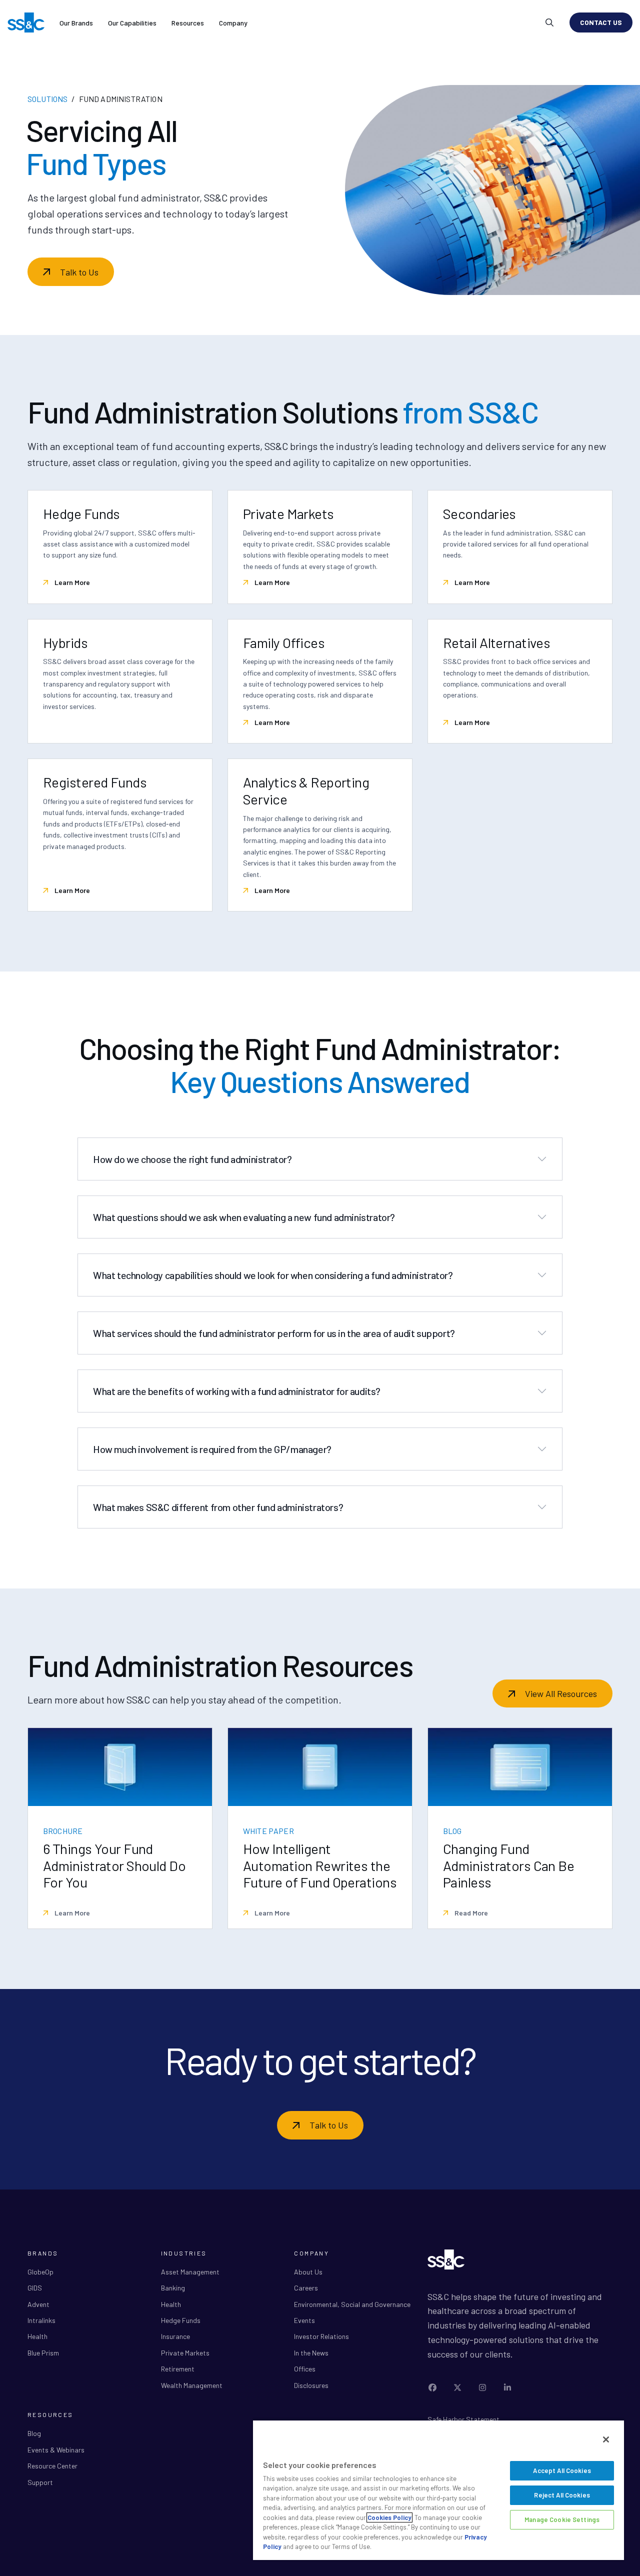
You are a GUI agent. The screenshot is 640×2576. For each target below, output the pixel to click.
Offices (305, 2369)
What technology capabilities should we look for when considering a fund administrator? (273, 1275)
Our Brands (76, 23)
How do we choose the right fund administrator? (192, 1159)
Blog (34, 2433)
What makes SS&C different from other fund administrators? (218, 1507)
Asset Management (190, 2272)
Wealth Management (192, 2385)
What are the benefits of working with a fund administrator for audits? (237, 1391)
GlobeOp (40, 2272)
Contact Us (601, 22)
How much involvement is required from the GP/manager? (212, 1449)
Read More (470, 1913)
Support (40, 2482)
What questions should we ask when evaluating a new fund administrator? (244, 1217)
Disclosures (311, 2385)
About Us (308, 2272)
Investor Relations (321, 2336)
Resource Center (52, 2466)
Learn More (71, 582)
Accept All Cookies (562, 2470)
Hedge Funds (181, 2320)
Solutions (47, 99)
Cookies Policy (389, 2517)
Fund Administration (121, 99)
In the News (311, 2353)
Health (37, 2336)
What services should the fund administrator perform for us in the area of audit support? (274, 1333)
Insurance (175, 2336)
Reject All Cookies (562, 2495)
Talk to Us (79, 272)
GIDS (35, 2288)
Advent (38, 2304)
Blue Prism (43, 2353)
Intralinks (41, 2320)
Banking (173, 2288)
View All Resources (561, 1693)
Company (233, 23)
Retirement (178, 2369)
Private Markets (185, 2353)
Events (304, 2320)
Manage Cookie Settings (562, 2519)
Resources (188, 23)
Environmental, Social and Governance (352, 2304)
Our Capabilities (132, 23)
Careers (306, 2288)
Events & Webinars (56, 2450)
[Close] (606, 2439)
